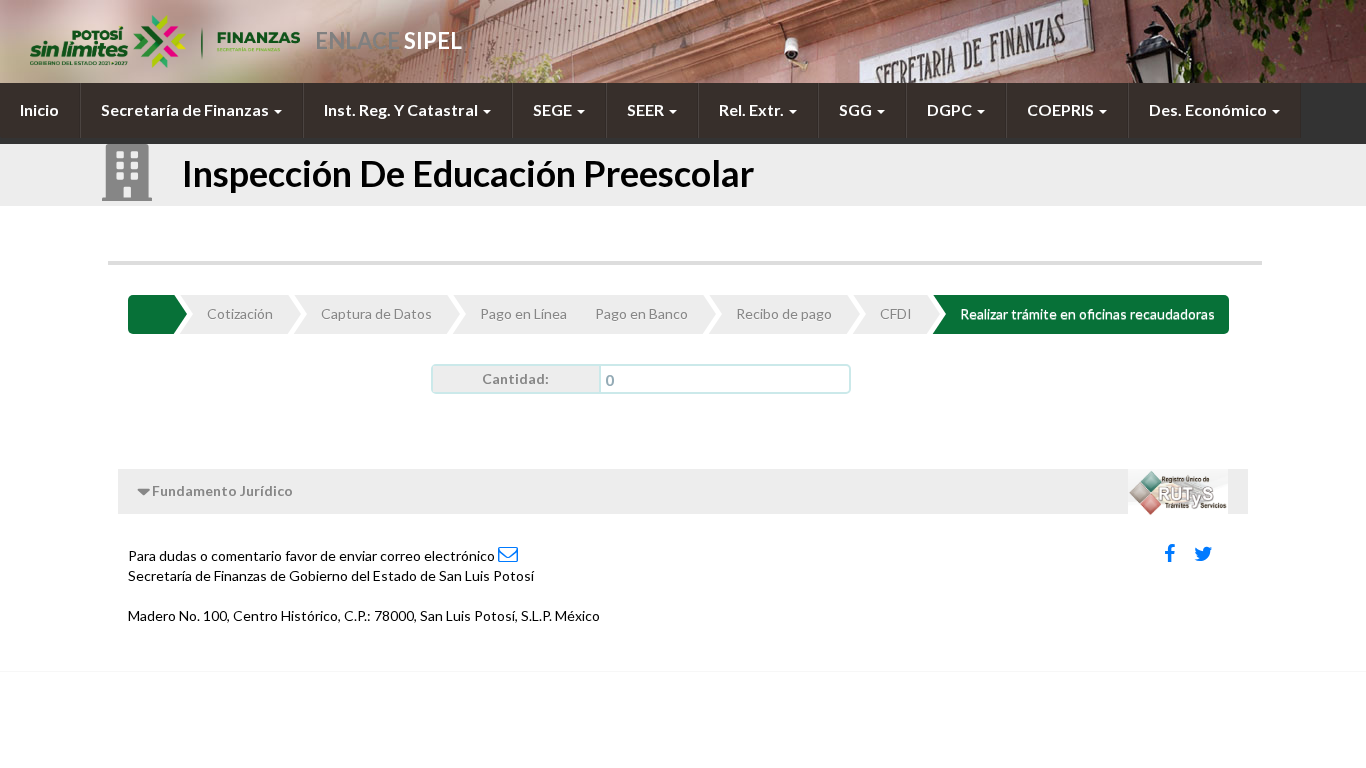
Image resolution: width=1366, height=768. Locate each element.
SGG (857, 109)
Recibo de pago (784, 313)
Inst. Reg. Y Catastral (402, 109)
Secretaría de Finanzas (186, 109)
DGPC (951, 109)
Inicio (39, 109)
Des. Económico (1209, 109)
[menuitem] (40, 110)
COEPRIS (1062, 109)
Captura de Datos (376, 313)
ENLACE (388, 40)
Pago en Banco (641, 313)
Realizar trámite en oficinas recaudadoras (1087, 313)
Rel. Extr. (753, 109)
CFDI (896, 313)
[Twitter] (1203, 554)
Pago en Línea (523, 313)
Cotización (240, 313)
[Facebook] (1169, 554)
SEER (647, 109)
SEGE (554, 109)
